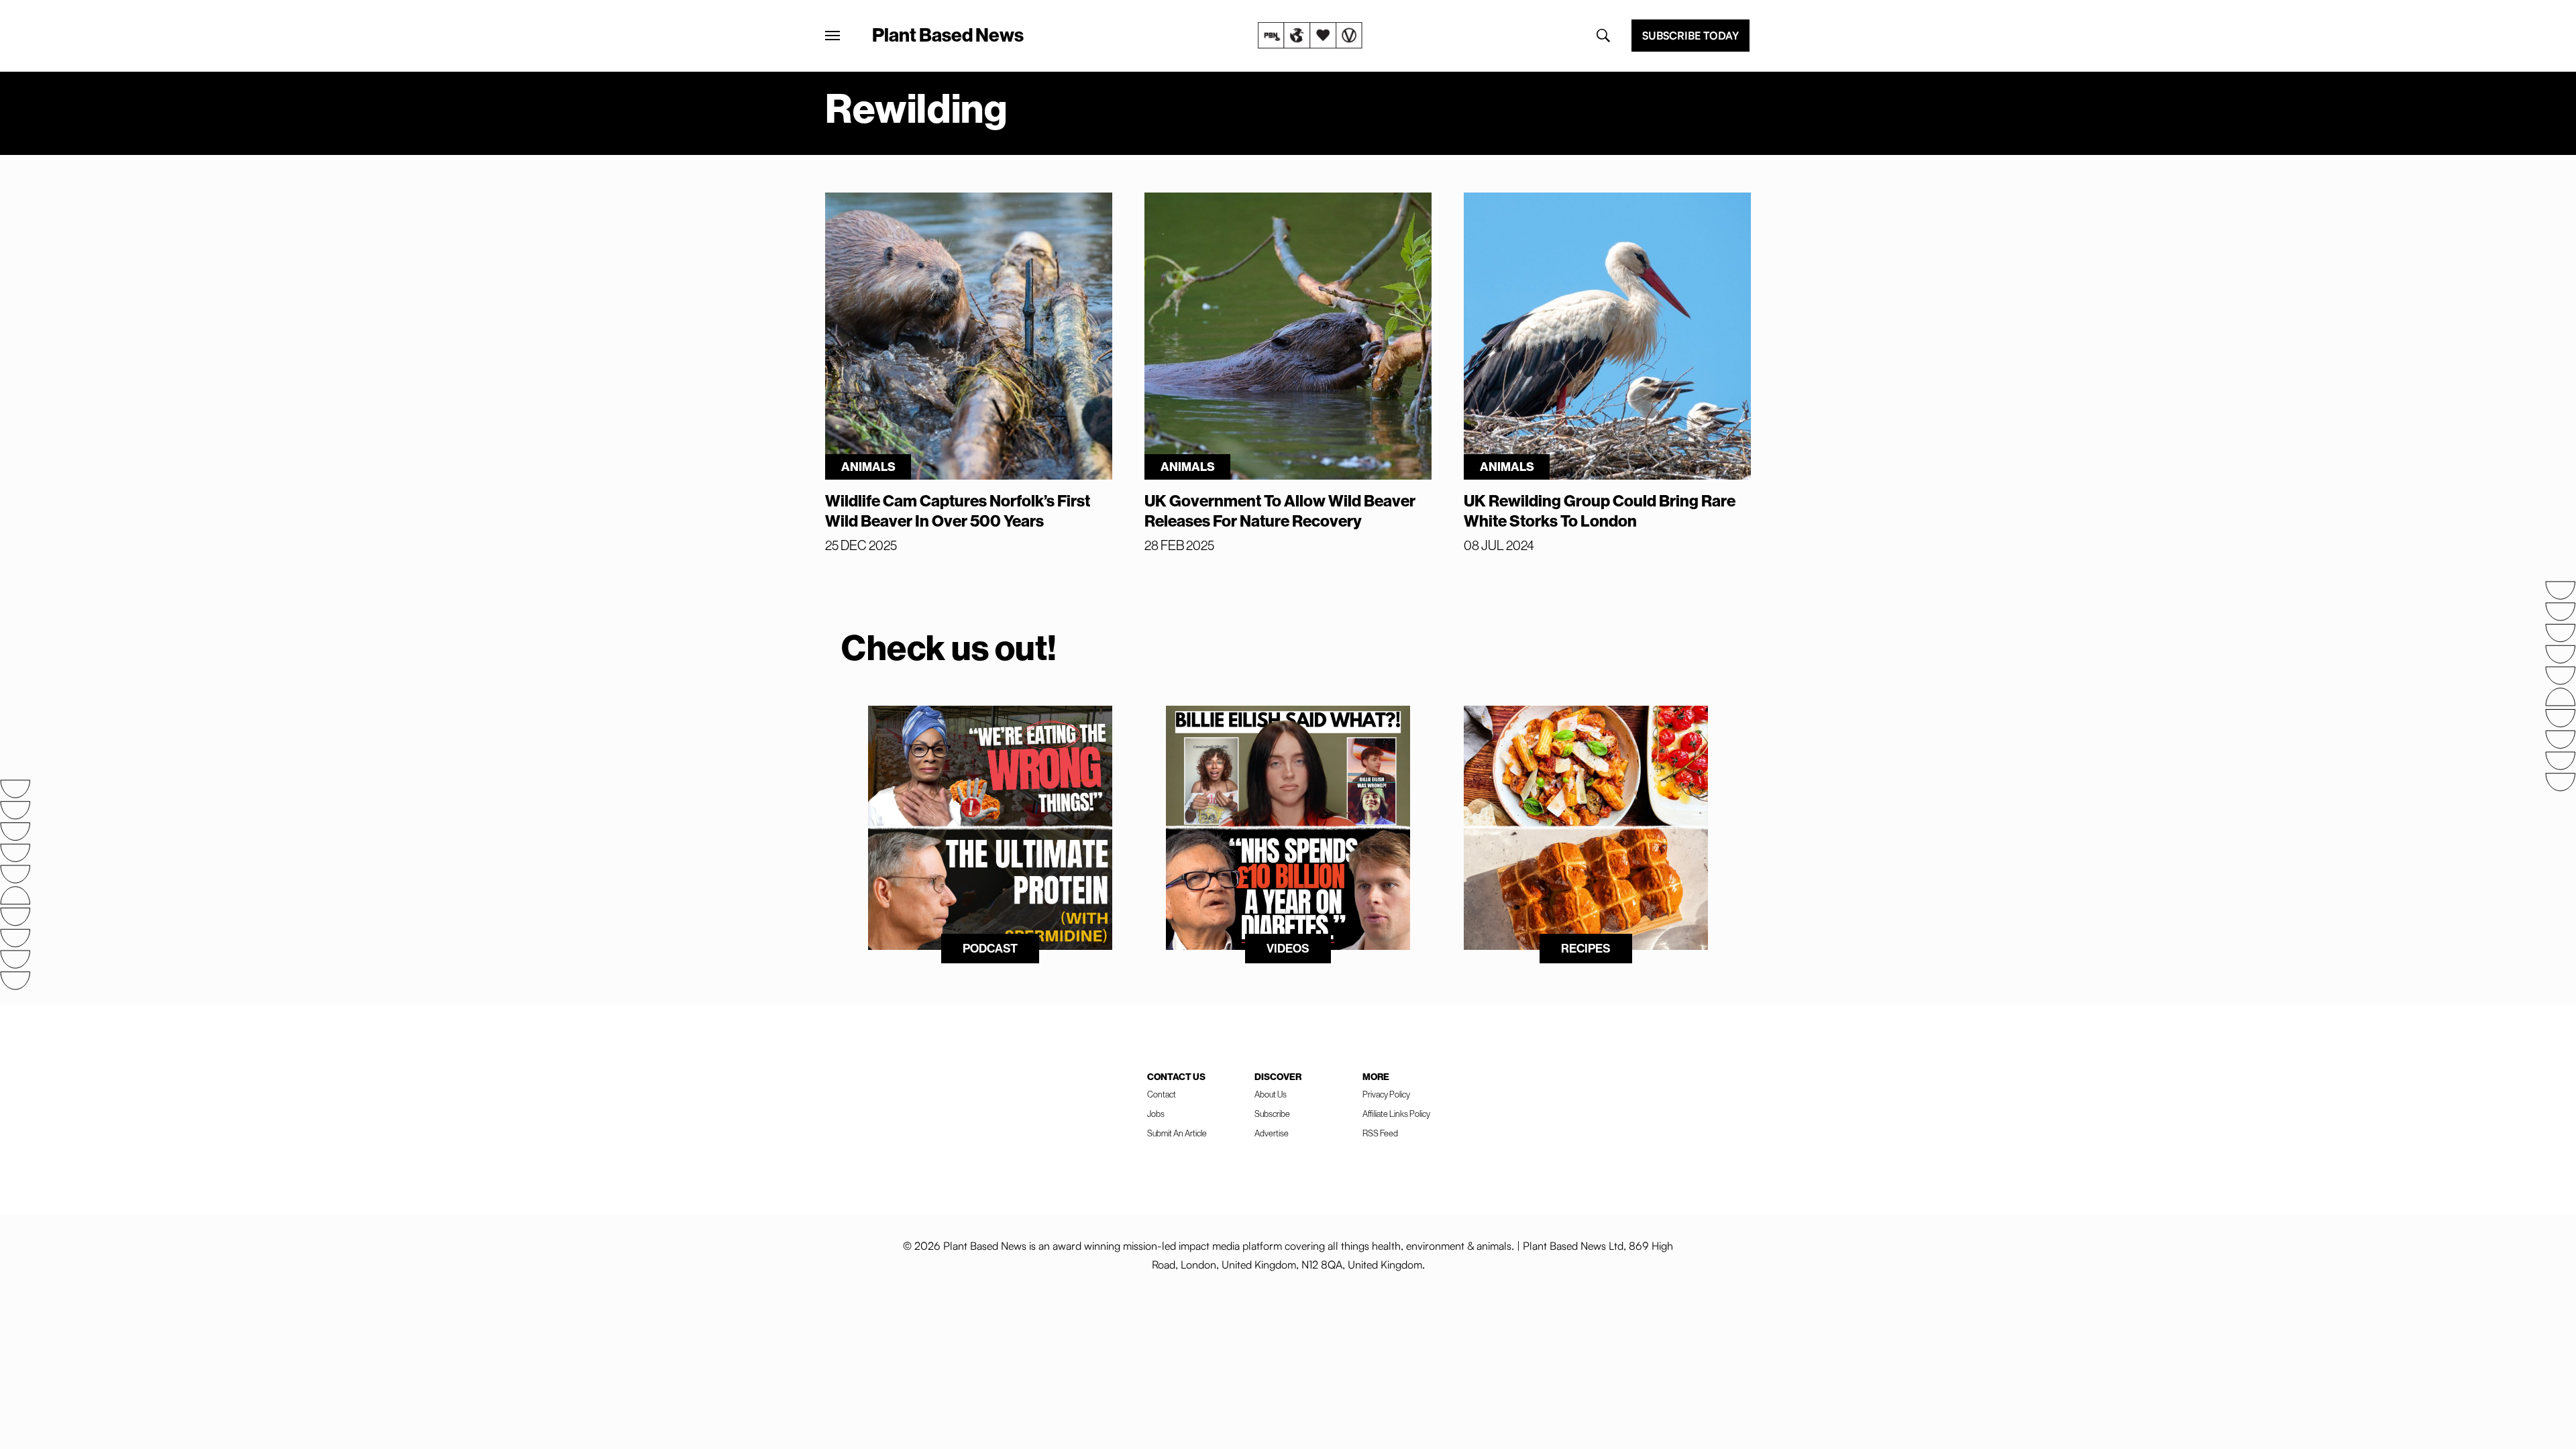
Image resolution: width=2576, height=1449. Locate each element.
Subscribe (1272, 1114)
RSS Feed (1380, 1133)
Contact (1162, 1094)
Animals (868, 467)
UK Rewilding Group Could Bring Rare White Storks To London (1600, 511)
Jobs (1156, 1114)
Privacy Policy (1386, 1094)
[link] (1310, 36)
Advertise (1272, 1133)
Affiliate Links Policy (1396, 1114)
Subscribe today (1690, 36)
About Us (1271, 1094)
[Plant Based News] (833, 36)
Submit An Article (1177, 1133)
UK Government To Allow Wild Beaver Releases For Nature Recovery (1280, 511)
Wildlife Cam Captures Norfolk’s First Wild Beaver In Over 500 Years (958, 511)
